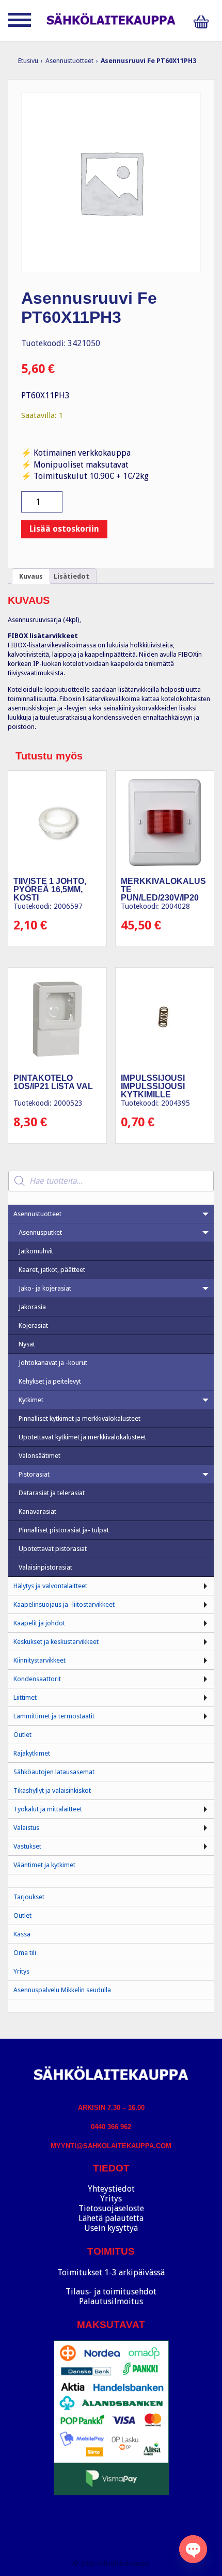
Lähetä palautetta (111, 2218)
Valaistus (26, 1828)
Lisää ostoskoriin (64, 529)
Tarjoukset (29, 1897)
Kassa (22, 1934)
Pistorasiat (34, 1474)
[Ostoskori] (204, 22)
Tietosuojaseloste (111, 2208)
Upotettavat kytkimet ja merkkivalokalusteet (82, 1437)
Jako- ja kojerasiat (45, 1288)
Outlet (22, 1735)
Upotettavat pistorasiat (53, 1549)
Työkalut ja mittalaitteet (48, 1809)
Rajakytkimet (32, 1753)
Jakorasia (32, 1307)
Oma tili (25, 1953)
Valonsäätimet (39, 1456)
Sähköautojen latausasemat (54, 1772)
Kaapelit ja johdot (39, 1623)
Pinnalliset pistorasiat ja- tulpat (64, 1530)
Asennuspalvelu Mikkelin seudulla (62, 1990)
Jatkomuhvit (36, 1251)
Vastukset (27, 1846)
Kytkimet (31, 1400)
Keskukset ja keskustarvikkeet (56, 1642)
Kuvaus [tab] (31, 576)
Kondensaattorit (37, 1679)
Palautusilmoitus (111, 2301)
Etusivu (28, 61)
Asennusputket (40, 1232)
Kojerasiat (33, 1325)
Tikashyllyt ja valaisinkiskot (52, 1790)
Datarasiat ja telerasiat (52, 1493)
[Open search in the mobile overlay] (111, 1181)
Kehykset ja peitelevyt (50, 1381)
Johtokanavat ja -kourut (53, 1363)
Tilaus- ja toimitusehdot (111, 2292)
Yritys (21, 1971)
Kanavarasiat (37, 1511)
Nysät (27, 1344)
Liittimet (25, 1697)
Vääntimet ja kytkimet (44, 1865)
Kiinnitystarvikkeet (39, 1660)
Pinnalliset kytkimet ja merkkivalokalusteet (80, 1418)
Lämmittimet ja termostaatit (54, 1716)
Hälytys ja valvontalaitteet (50, 1586)
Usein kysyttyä (111, 2228)
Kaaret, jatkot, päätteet (52, 1270)
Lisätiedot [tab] (72, 576)
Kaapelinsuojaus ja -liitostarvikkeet (64, 1604)
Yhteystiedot (111, 2189)
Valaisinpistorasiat (45, 1567)
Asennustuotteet (69, 61)
